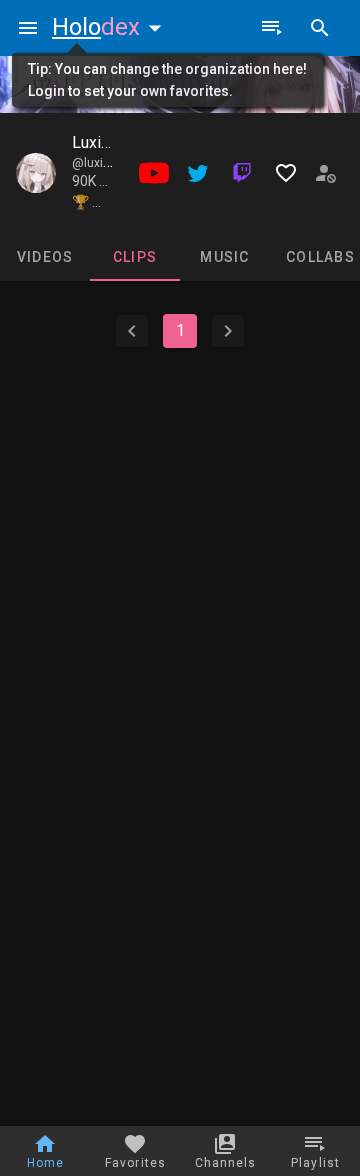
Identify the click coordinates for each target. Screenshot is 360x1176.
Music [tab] (224, 257)
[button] (111, 27)
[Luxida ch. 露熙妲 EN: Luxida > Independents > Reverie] (36, 173)
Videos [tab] (45, 257)
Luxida (95, 142)
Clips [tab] (135, 257)
